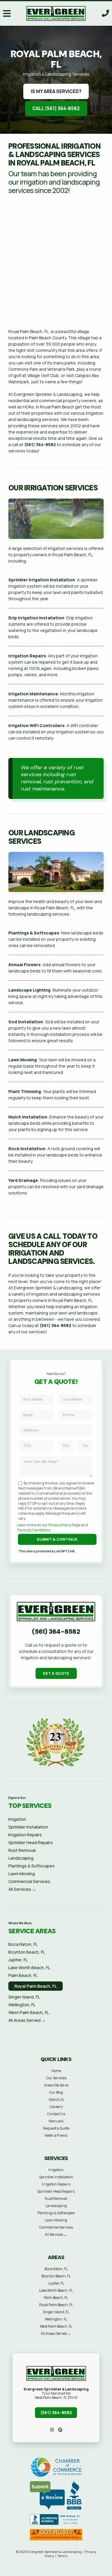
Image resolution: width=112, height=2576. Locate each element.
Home (56, 2071)
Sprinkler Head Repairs (31, 1842)
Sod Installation (26, 1022)
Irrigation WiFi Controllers (36, 725)
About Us (56, 2099)
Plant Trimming (25, 1091)
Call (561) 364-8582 (56, 108)
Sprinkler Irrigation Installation (42, 580)
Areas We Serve (56, 2085)
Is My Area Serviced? (56, 91)
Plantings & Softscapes (34, 933)
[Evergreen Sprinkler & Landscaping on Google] (60, 2430)
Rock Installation (27, 1149)
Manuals (56, 2121)
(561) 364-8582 (40, 444)
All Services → (22, 1889)
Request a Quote (56, 2128)
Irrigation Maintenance (33, 694)
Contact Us (56, 2114)
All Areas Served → (27, 2020)
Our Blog (56, 2092)
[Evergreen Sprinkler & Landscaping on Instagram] (52, 2430)
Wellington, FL (22, 2005)
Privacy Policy (60, 1525)
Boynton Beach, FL (27, 1952)
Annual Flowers (24, 965)
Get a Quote (56, 1673)
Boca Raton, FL (23, 1944)
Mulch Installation (28, 1117)
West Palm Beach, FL (29, 2012)
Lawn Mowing (23, 1060)
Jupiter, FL (18, 1960)
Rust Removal (22, 1850)
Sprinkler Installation (28, 1827)
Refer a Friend (56, 2135)
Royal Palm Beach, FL (36, 1986)
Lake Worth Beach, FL (29, 1968)
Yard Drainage (23, 1180)
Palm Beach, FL (23, 1975)
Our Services (56, 2078)
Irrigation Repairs (27, 656)
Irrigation (17, 1819)
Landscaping (21, 1858)
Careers (56, 2107)
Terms (62, 2556)
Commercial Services (29, 1881)
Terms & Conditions (34, 1530)
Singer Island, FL (24, 1997)
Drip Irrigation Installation (36, 618)
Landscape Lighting (29, 990)
